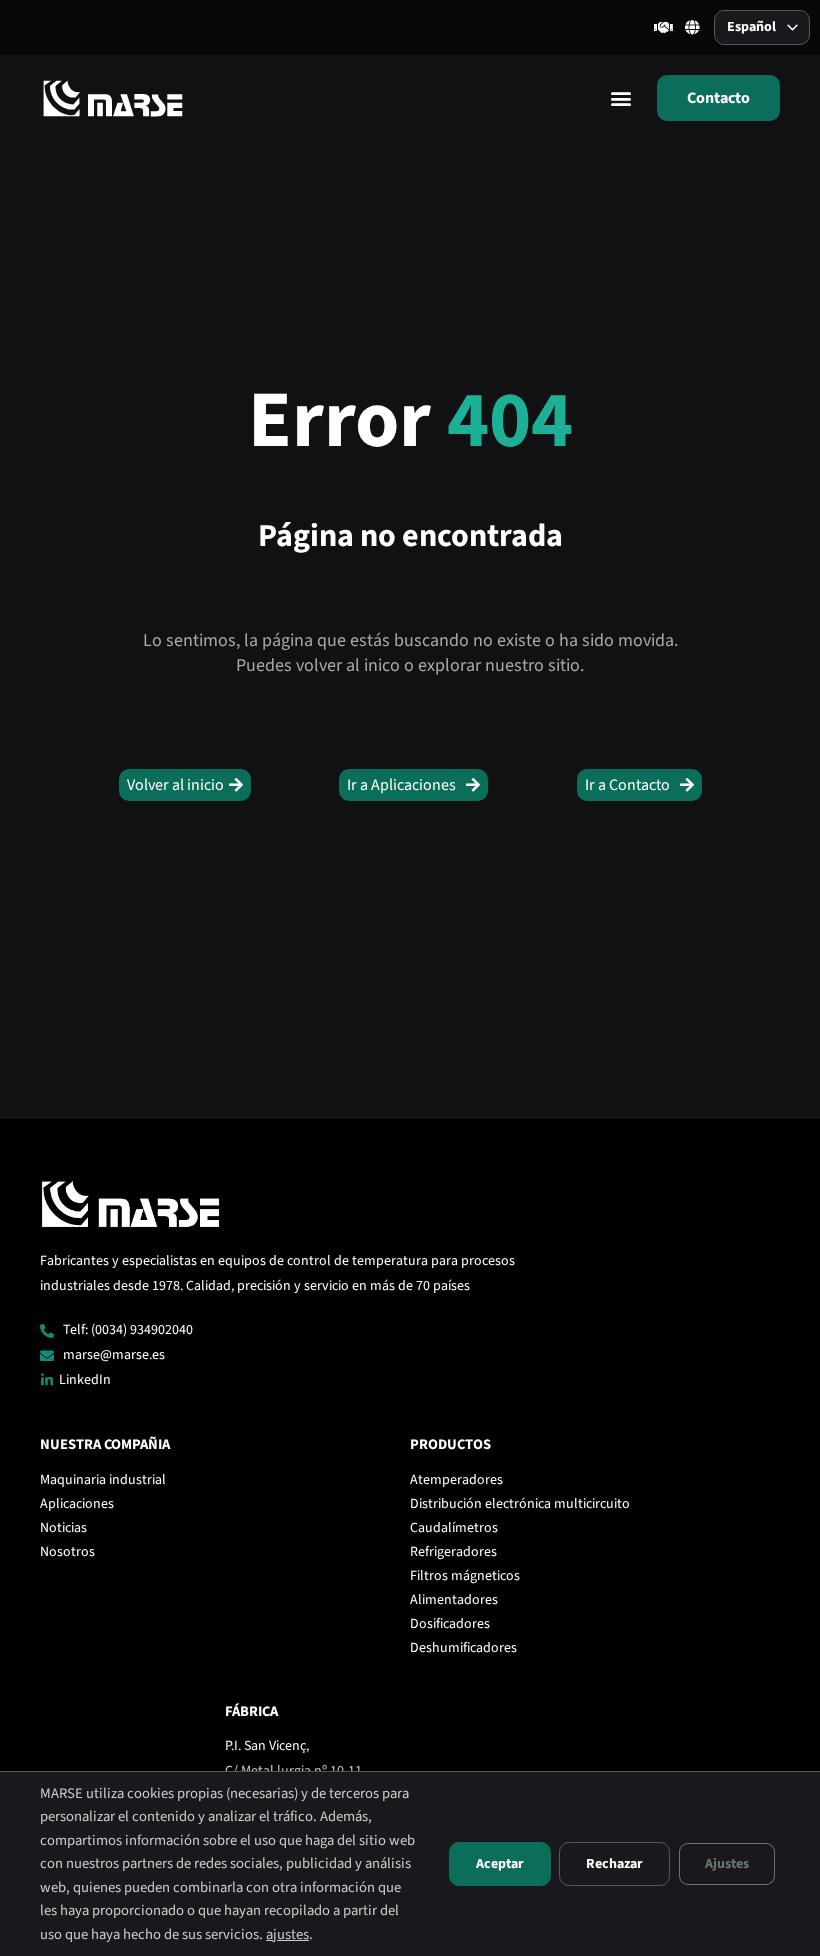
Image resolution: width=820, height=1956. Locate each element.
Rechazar (614, 1864)
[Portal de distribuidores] (663, 27)
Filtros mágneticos (465, 1576)
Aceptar (500, 1864)
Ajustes (727, 1864)
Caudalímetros (454, 1528)
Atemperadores (456, 1480)
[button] (620, 97)
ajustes (287, 1934)
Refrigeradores (453, 1552)
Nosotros (67, 1552)
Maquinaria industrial (103, 1480)
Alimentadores (454, 1600)
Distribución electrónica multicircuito (520, 1504)
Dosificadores (450, 1624)
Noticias (63, 1528)
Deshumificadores (463, 1648)
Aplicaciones (77, 1504)
